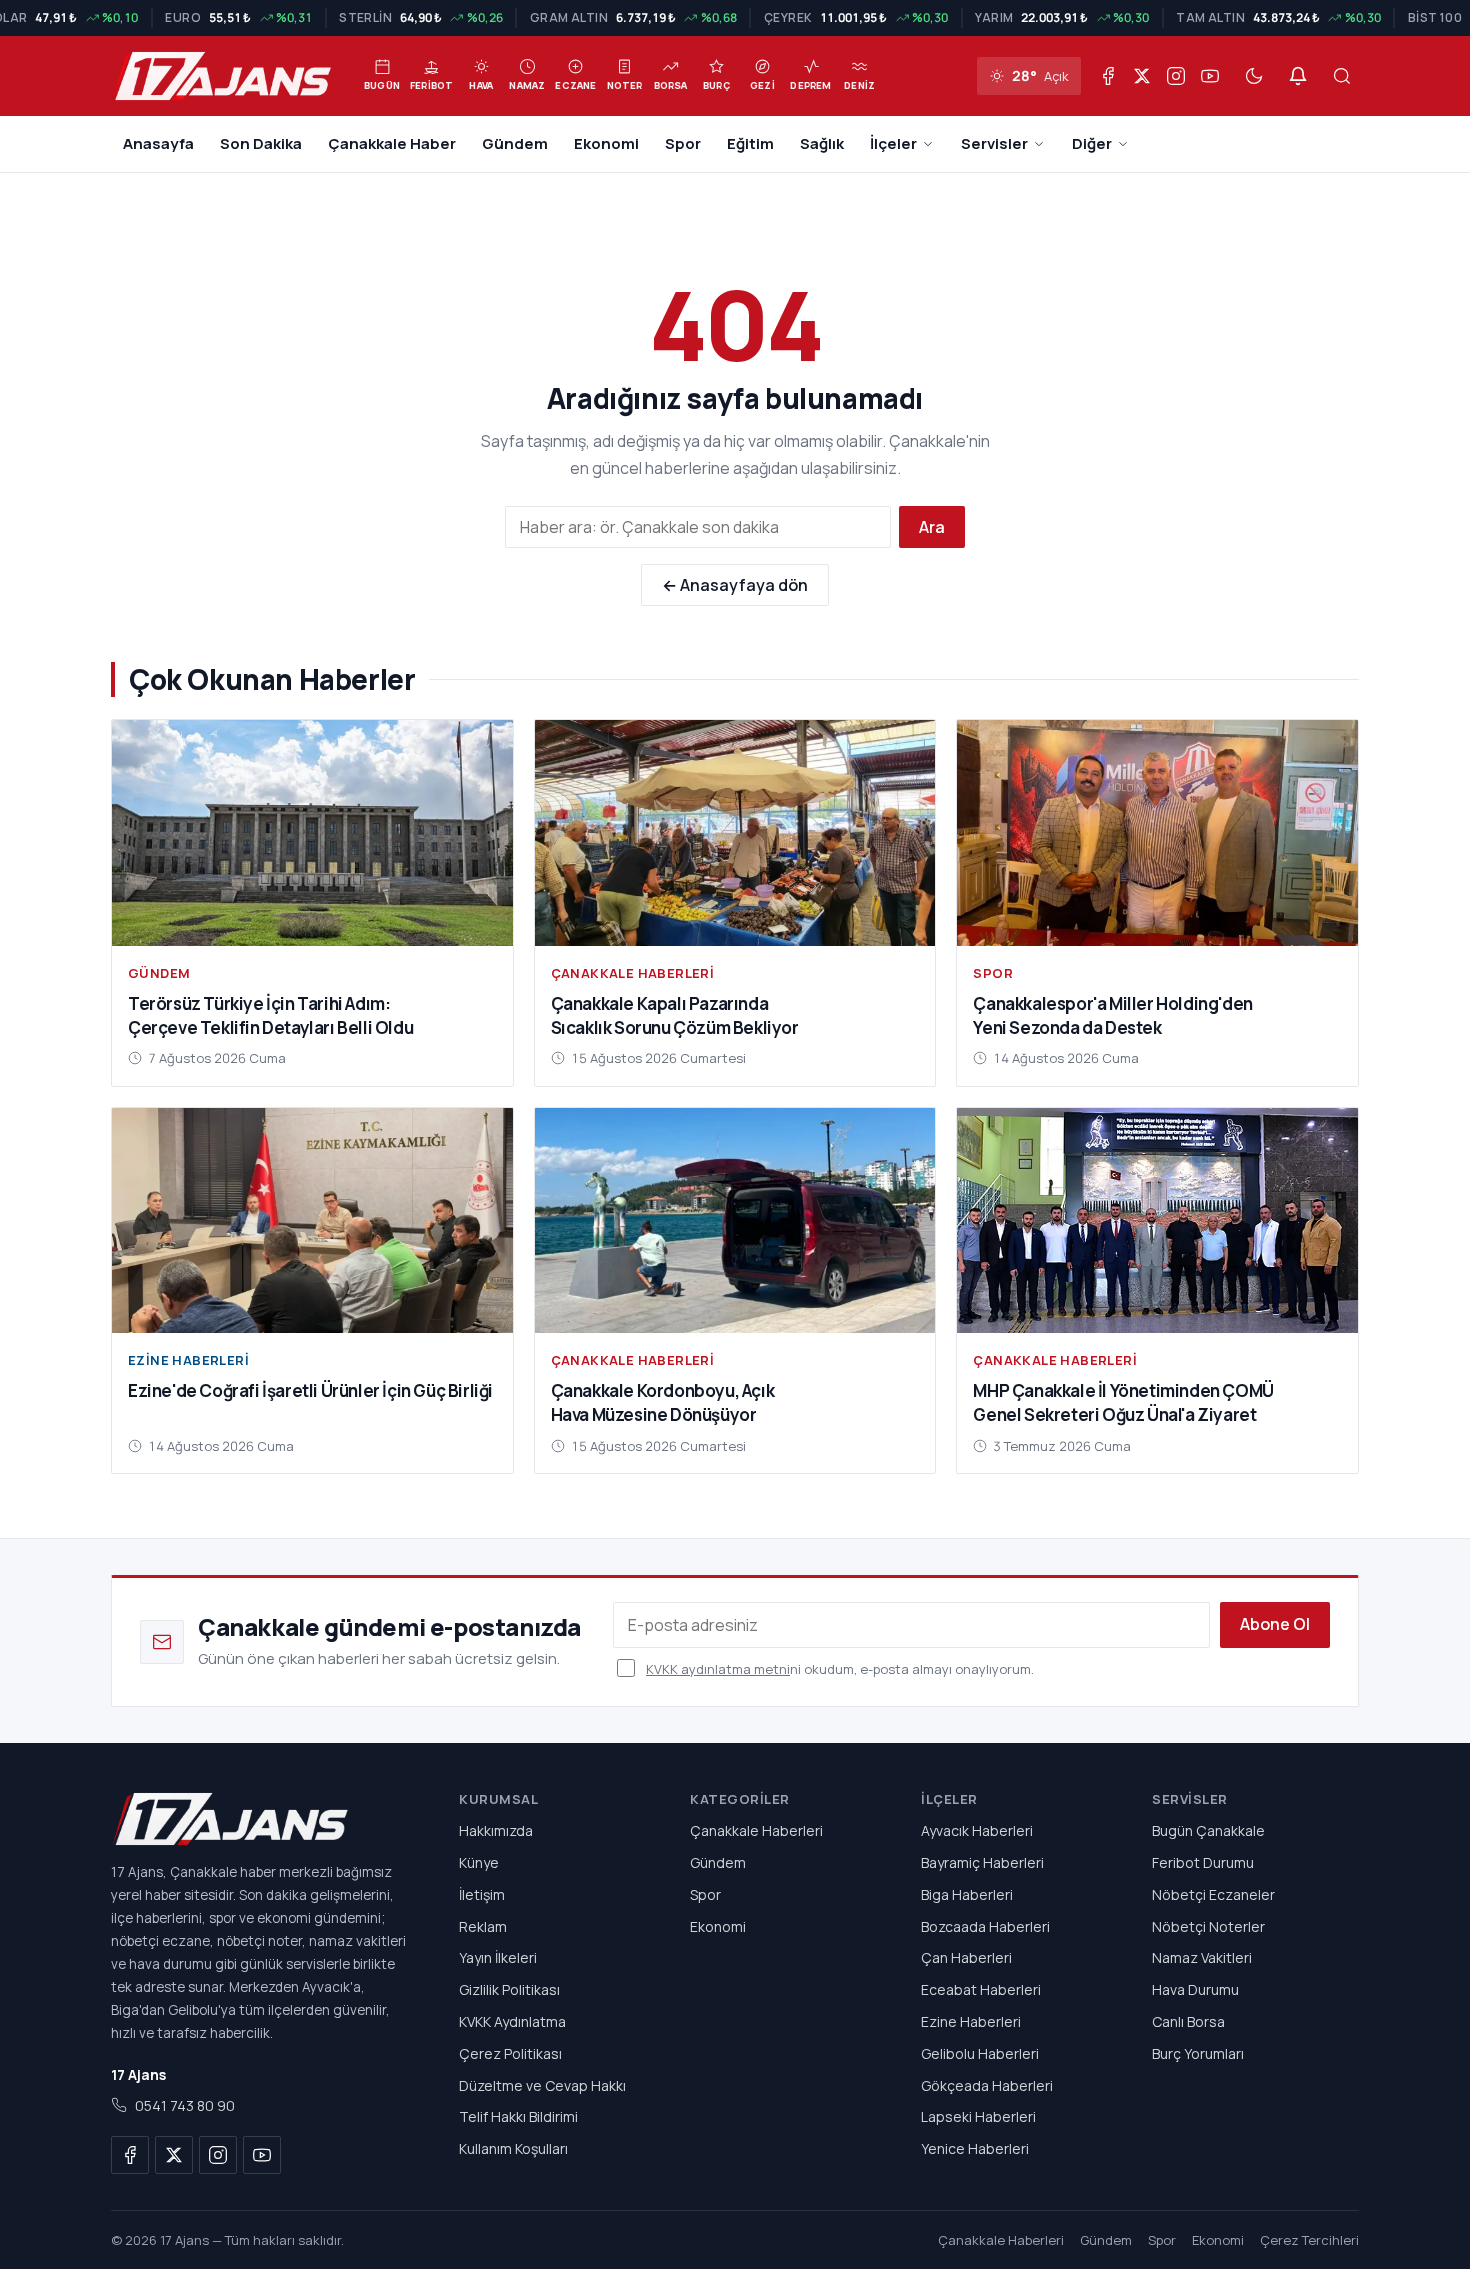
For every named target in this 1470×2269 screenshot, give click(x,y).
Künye (479, 1862)
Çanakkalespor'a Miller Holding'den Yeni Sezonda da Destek (1112, 1015)
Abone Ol (1275, 1624)
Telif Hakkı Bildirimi (518, 2116)
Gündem (515, 143)
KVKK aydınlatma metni (718, 1669)
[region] (735, 18)
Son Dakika (261, 143)
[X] (1142, 76)
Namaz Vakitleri (1202, 1957)
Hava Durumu (1195, 1989)
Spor (683, 143)
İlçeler (893, 143)
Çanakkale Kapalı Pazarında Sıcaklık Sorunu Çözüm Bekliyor (675, 1015)
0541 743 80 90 (185, 2105)
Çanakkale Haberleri (633, 973)
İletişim (482, 1894)
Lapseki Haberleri (978, 2116)
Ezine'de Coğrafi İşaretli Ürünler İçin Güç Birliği (310, 1390)
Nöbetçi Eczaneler (1213, 1894)
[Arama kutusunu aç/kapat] (1342, 76)
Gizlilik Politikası (509, 1989)
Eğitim (750, 143)
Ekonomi (606, 143)
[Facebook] (1108, 76)
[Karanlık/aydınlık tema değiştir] (1254, 76)
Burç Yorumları (1198, 2053)
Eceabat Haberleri (981, 1989)
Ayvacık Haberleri (977, 1830)
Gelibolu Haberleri (980, 2053)
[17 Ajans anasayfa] (261, 1819)
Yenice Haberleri (975, 2148)
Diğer (1092, 143)
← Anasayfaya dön (735, 585)
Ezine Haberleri (188, 1360)
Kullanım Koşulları (513, 2148)
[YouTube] (1210, 76)
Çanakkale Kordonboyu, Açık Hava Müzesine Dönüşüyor (663, 1402)
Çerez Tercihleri (1309, 2240)
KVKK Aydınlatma (512, 2021)
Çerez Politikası (510, 2053)
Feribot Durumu (1203, 1862)
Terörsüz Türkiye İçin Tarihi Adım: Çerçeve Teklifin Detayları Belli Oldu (270, 1015)
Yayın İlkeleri (498, 1957)
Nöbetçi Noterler (1208, 1925)
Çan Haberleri (966, 1957)
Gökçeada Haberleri (987, 2084)
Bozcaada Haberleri (985, 1925)
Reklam (483, 1925)
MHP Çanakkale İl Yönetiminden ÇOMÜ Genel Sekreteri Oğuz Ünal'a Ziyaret (1123, 1402)
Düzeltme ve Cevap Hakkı (542, 2084)
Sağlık (822, 143)
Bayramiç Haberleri (982, 1862)
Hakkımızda (496, 1830)
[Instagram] (1176, 76)
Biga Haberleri (967, 1894)
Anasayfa (158, 143)
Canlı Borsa (1188, 2021)
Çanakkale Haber (392, 143)
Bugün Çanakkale (1208, 1830)
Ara (932, 527)
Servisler (994, 143)
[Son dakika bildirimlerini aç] (1298, 76)
